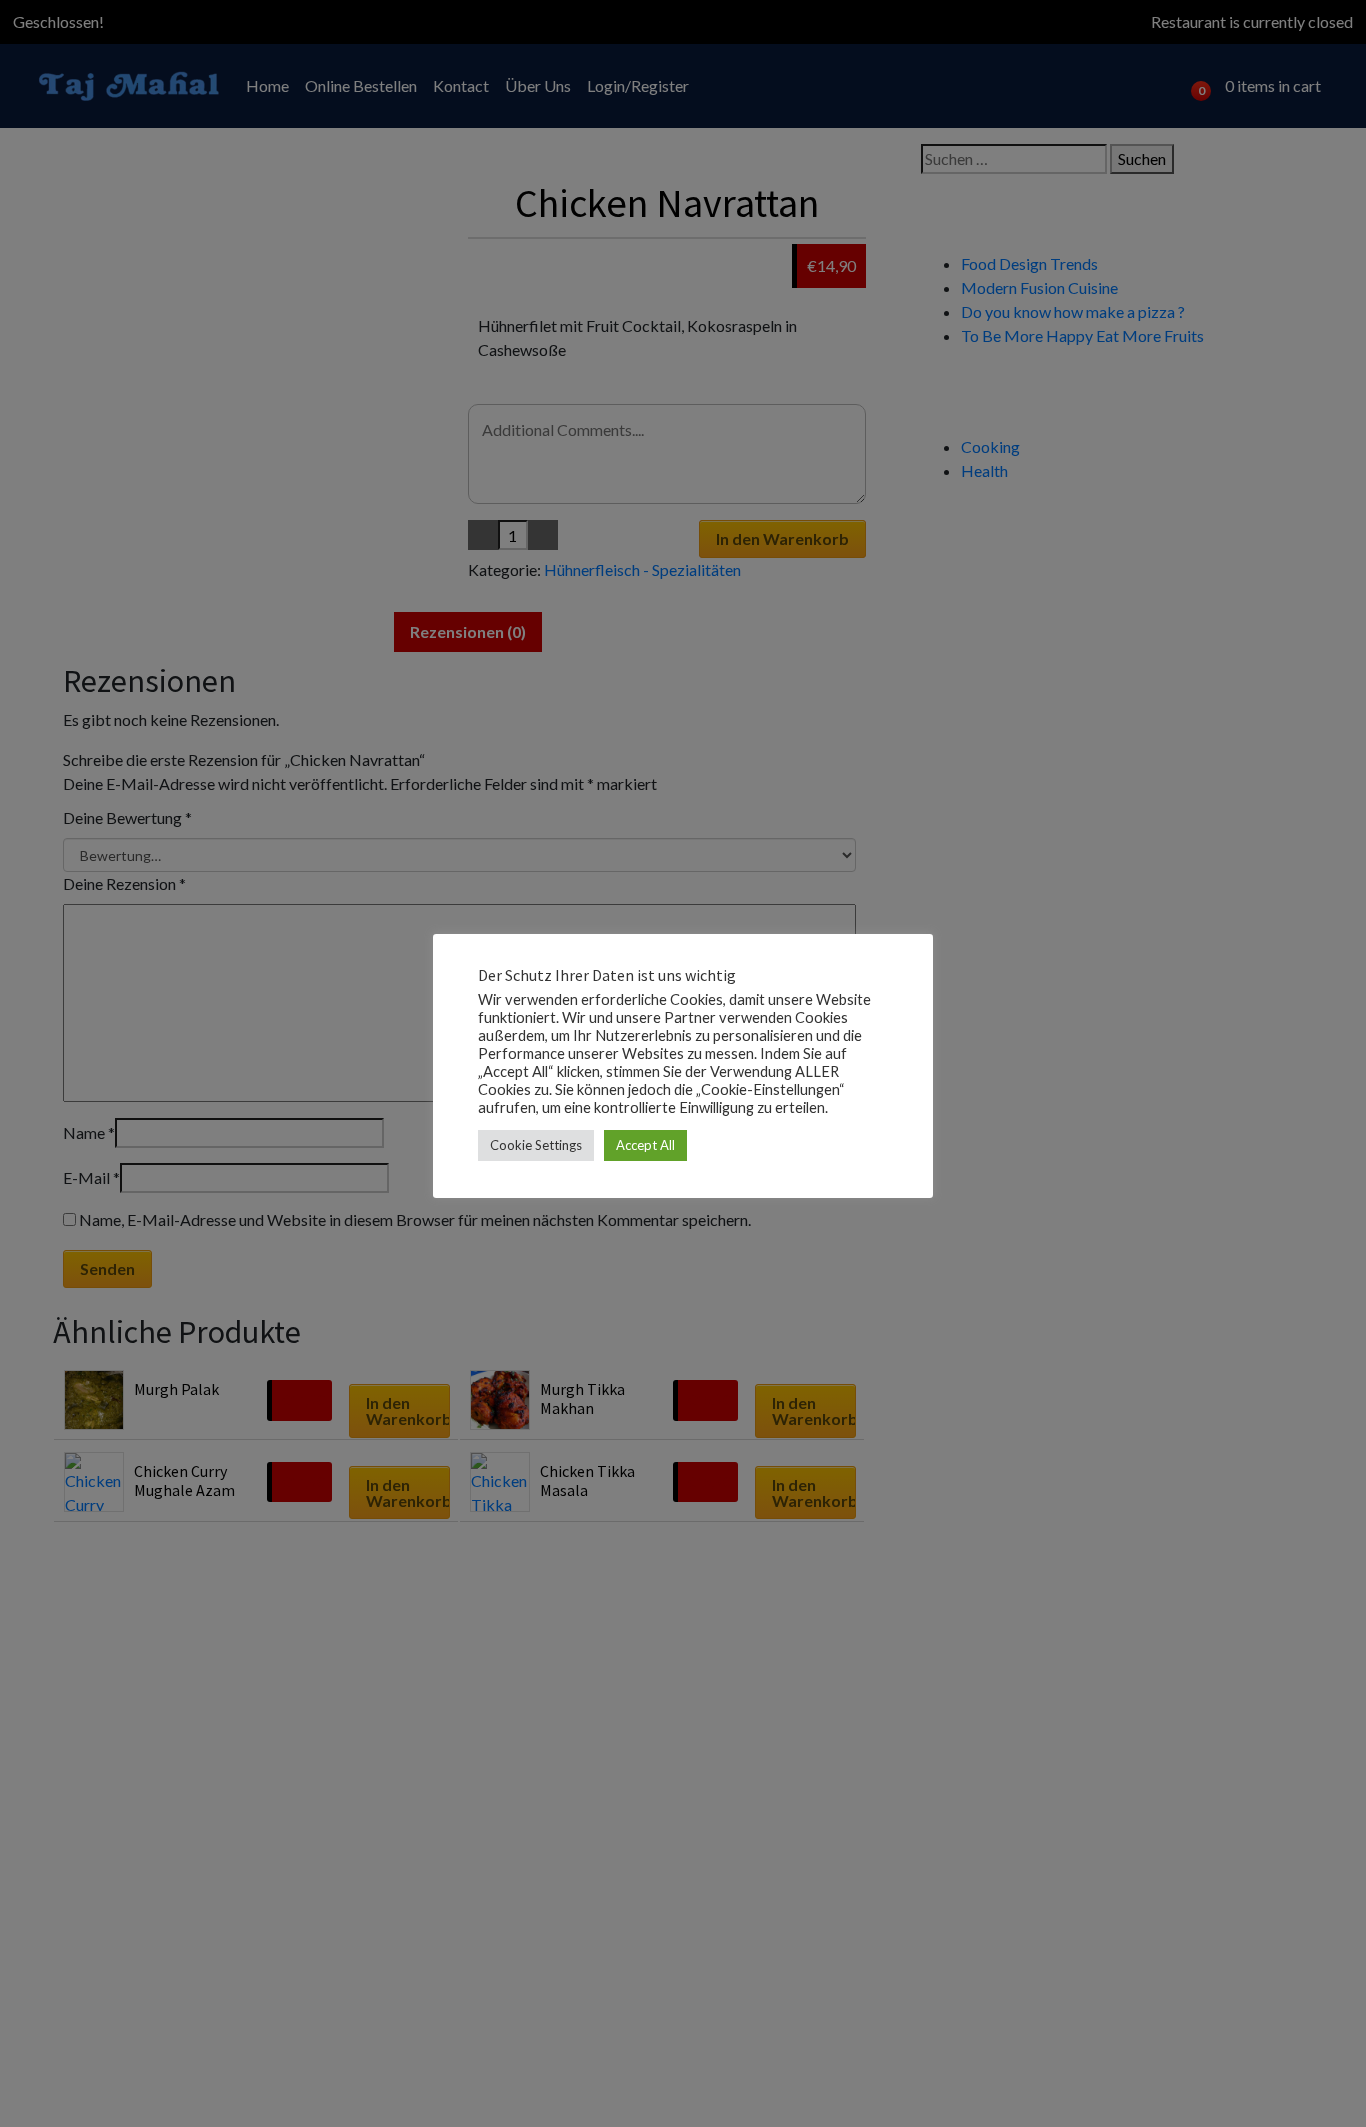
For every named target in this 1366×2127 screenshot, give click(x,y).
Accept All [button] (645, 1144)
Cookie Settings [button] (536, 1144)
